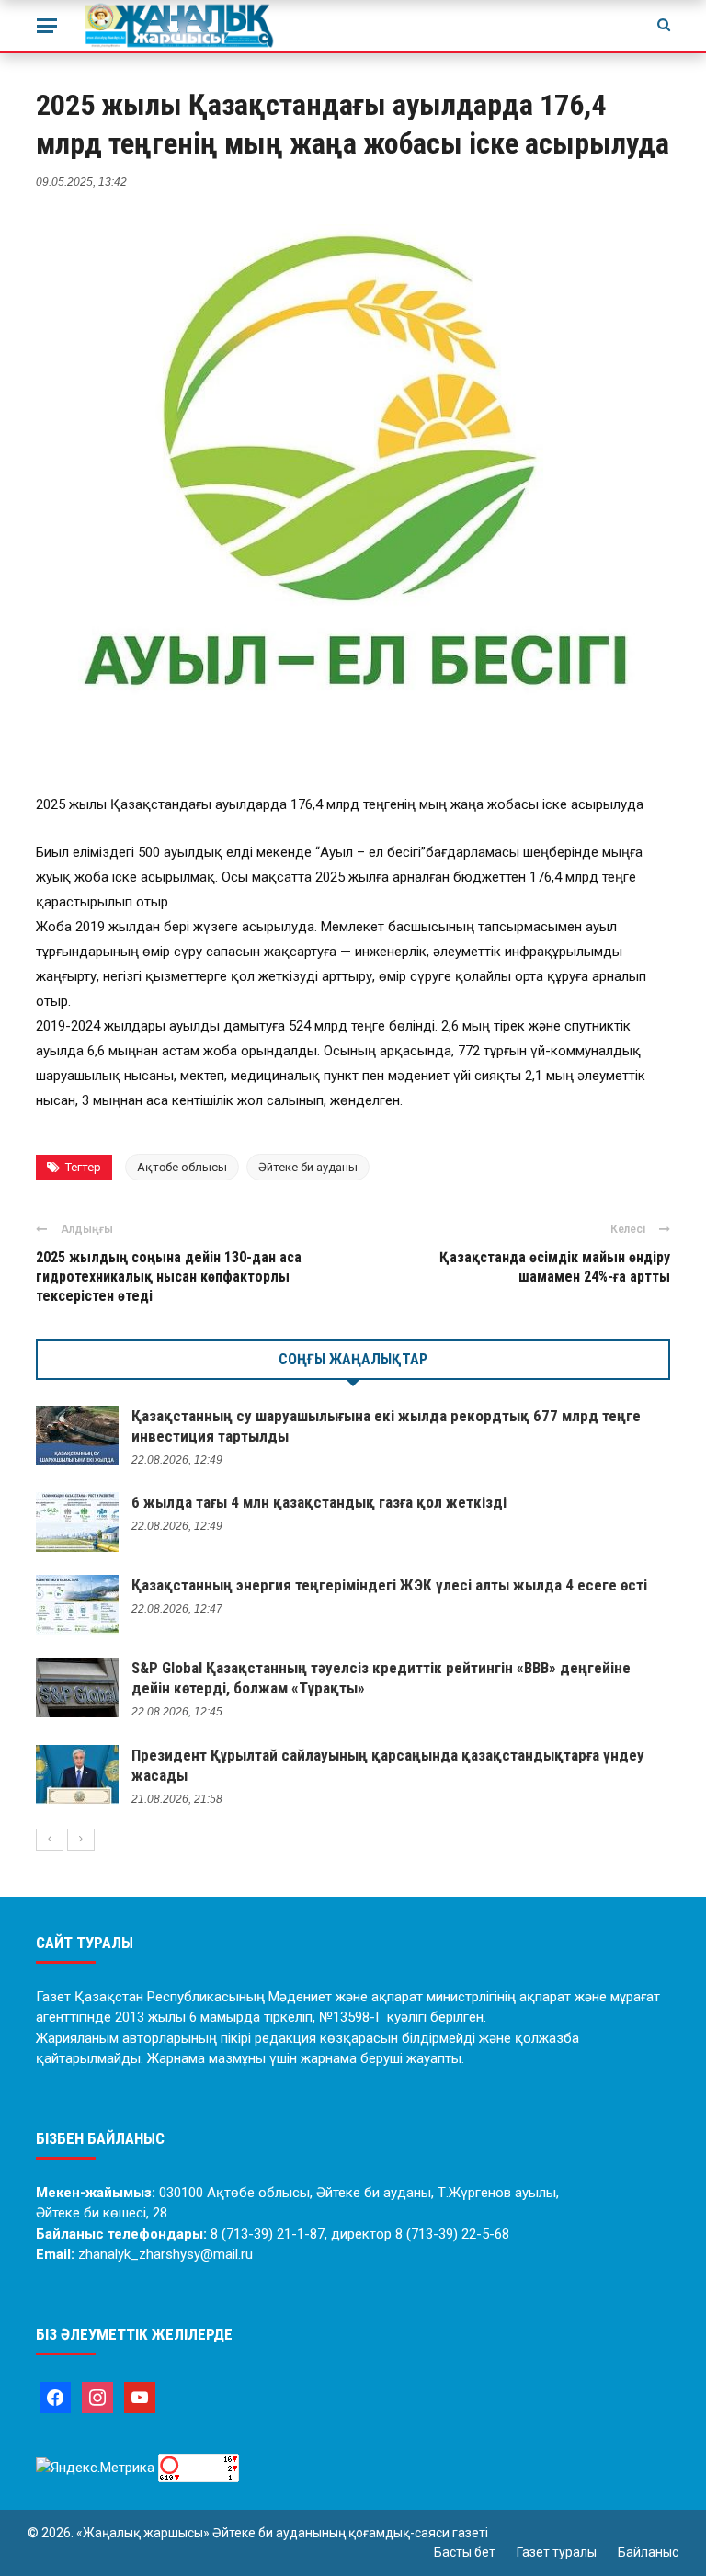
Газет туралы (557, 2552)
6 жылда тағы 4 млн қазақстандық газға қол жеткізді (319, 1502)
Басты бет (465, 2552)
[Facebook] (55, 2397)
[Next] (81, 1840)
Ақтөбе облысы (182, 1167)
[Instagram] (97, 2397)
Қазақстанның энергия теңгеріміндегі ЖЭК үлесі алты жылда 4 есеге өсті (389, 1585)
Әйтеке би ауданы (308, 1167)
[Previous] (50, 1840)
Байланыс (648, 2552)
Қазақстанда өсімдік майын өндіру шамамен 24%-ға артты (555, 1267)
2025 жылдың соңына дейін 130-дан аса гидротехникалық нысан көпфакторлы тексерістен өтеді (169, 1277)
